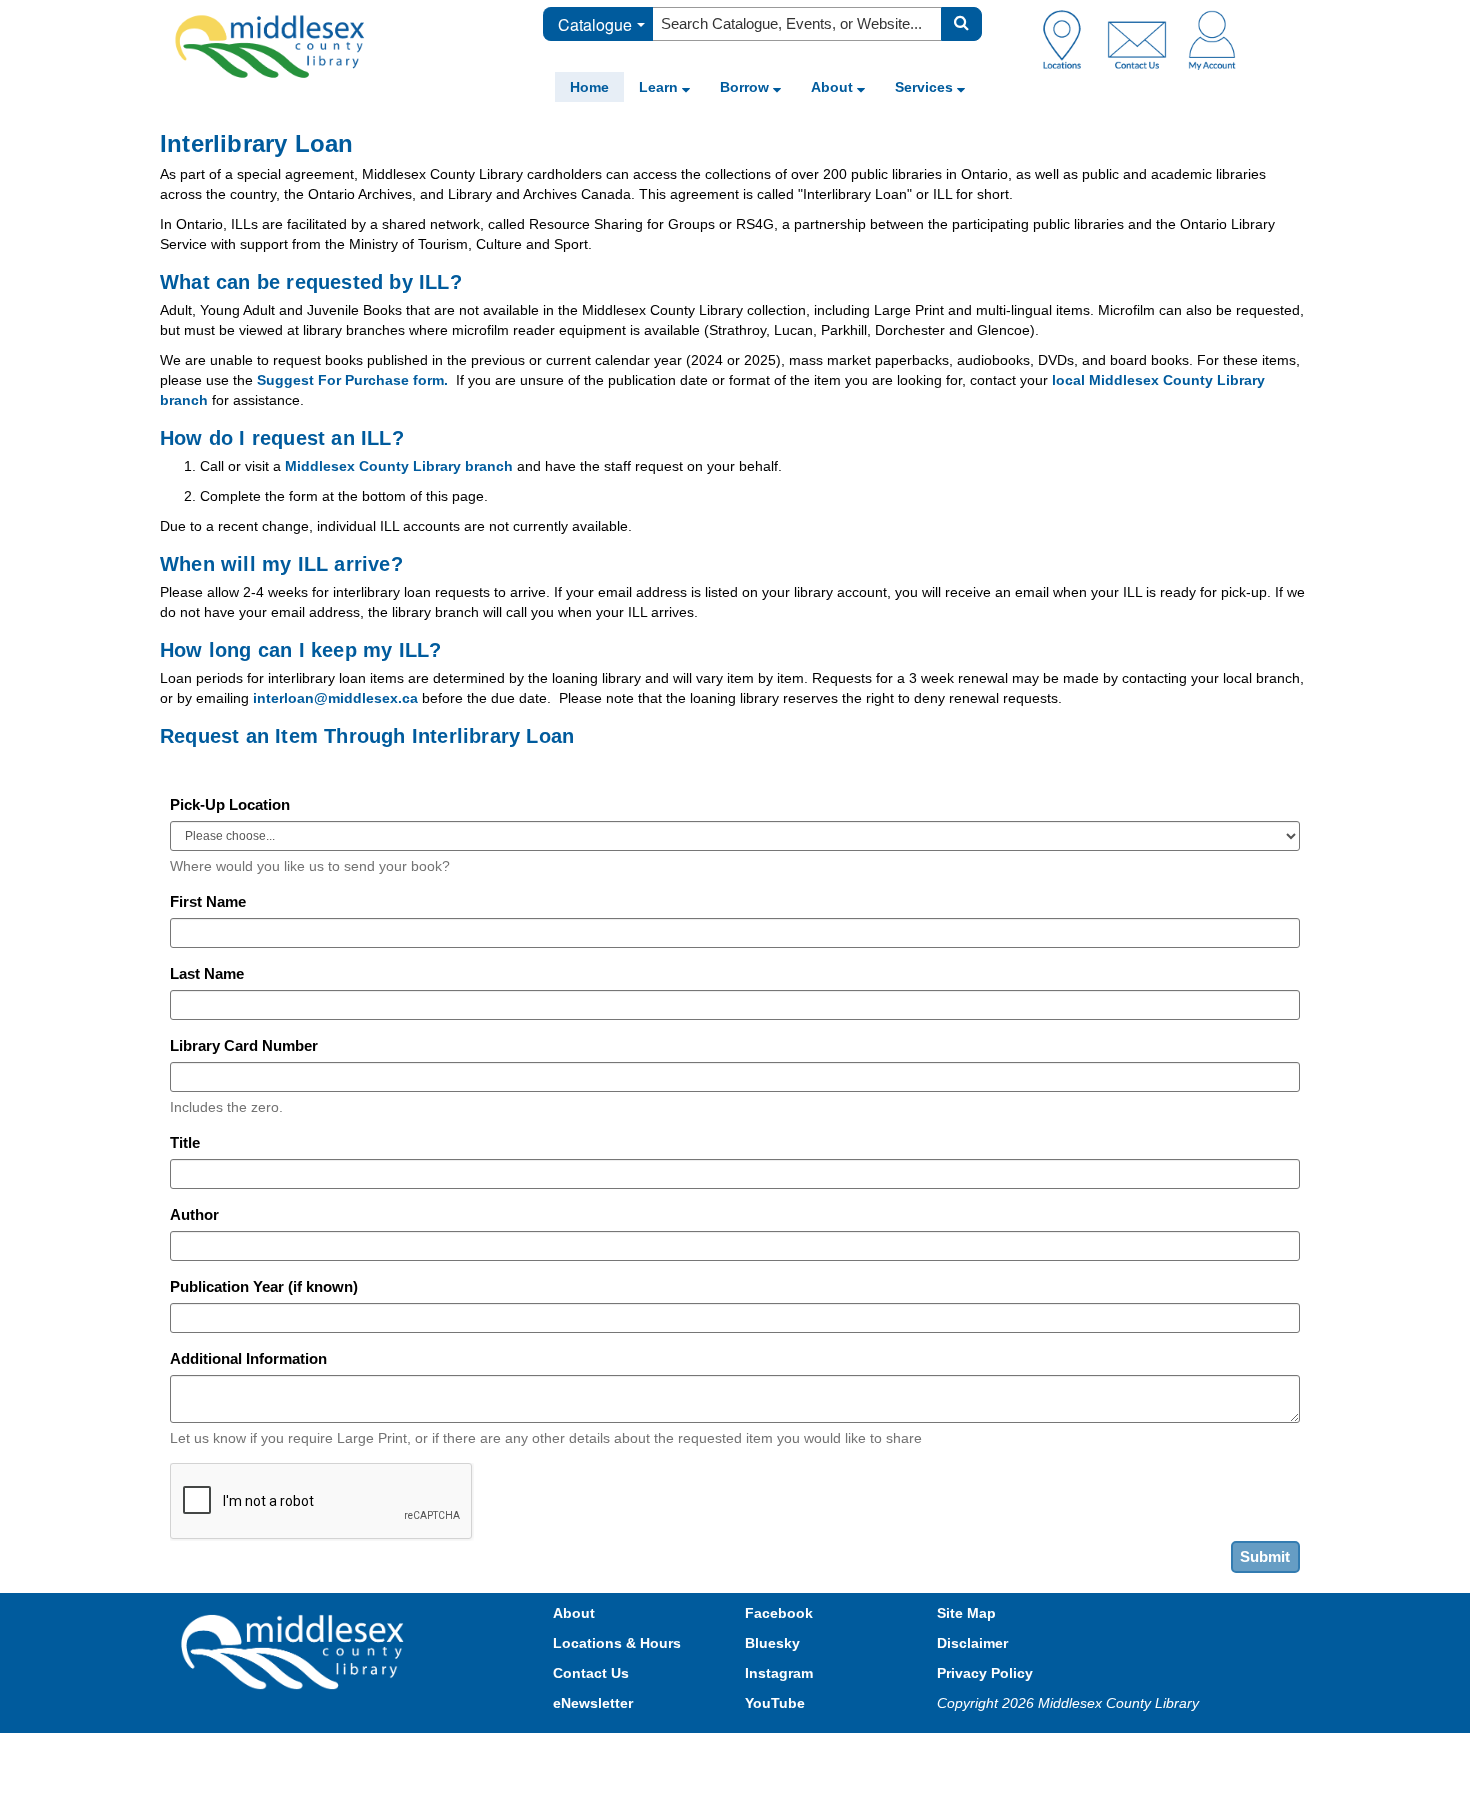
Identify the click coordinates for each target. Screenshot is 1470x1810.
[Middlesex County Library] (295, 1651)
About (834, 87)
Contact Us (591, 1673)
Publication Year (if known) (264, 1286)
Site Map (966, 1613)
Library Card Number (244, 1045)
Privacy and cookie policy (647, 1752)
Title (185, 1142)
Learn (660, 87)
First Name (208, 901)
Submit (1265, 1556)
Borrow (746, 87)
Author (194, 1214)
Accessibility (777, 1752)
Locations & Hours (617, 1643)
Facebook (779, 1613)
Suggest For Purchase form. (352, 380)
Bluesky (772, 1643)
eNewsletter (593, 1703)
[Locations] (1069, 39)
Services (926, 87)
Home (589, 87)
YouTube (775, 1703)
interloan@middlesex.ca (335, 698)
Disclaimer (972, 1643)
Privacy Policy (985, 1673)
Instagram (779, 1673)
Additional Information (248, 1358)
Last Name (207, 973)
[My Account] (1212, 39)
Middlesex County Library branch (399, 466)
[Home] (270, 46)
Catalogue (595, 24)
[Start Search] (961, 24)
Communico (866, 1752)
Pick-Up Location (230, 804)
